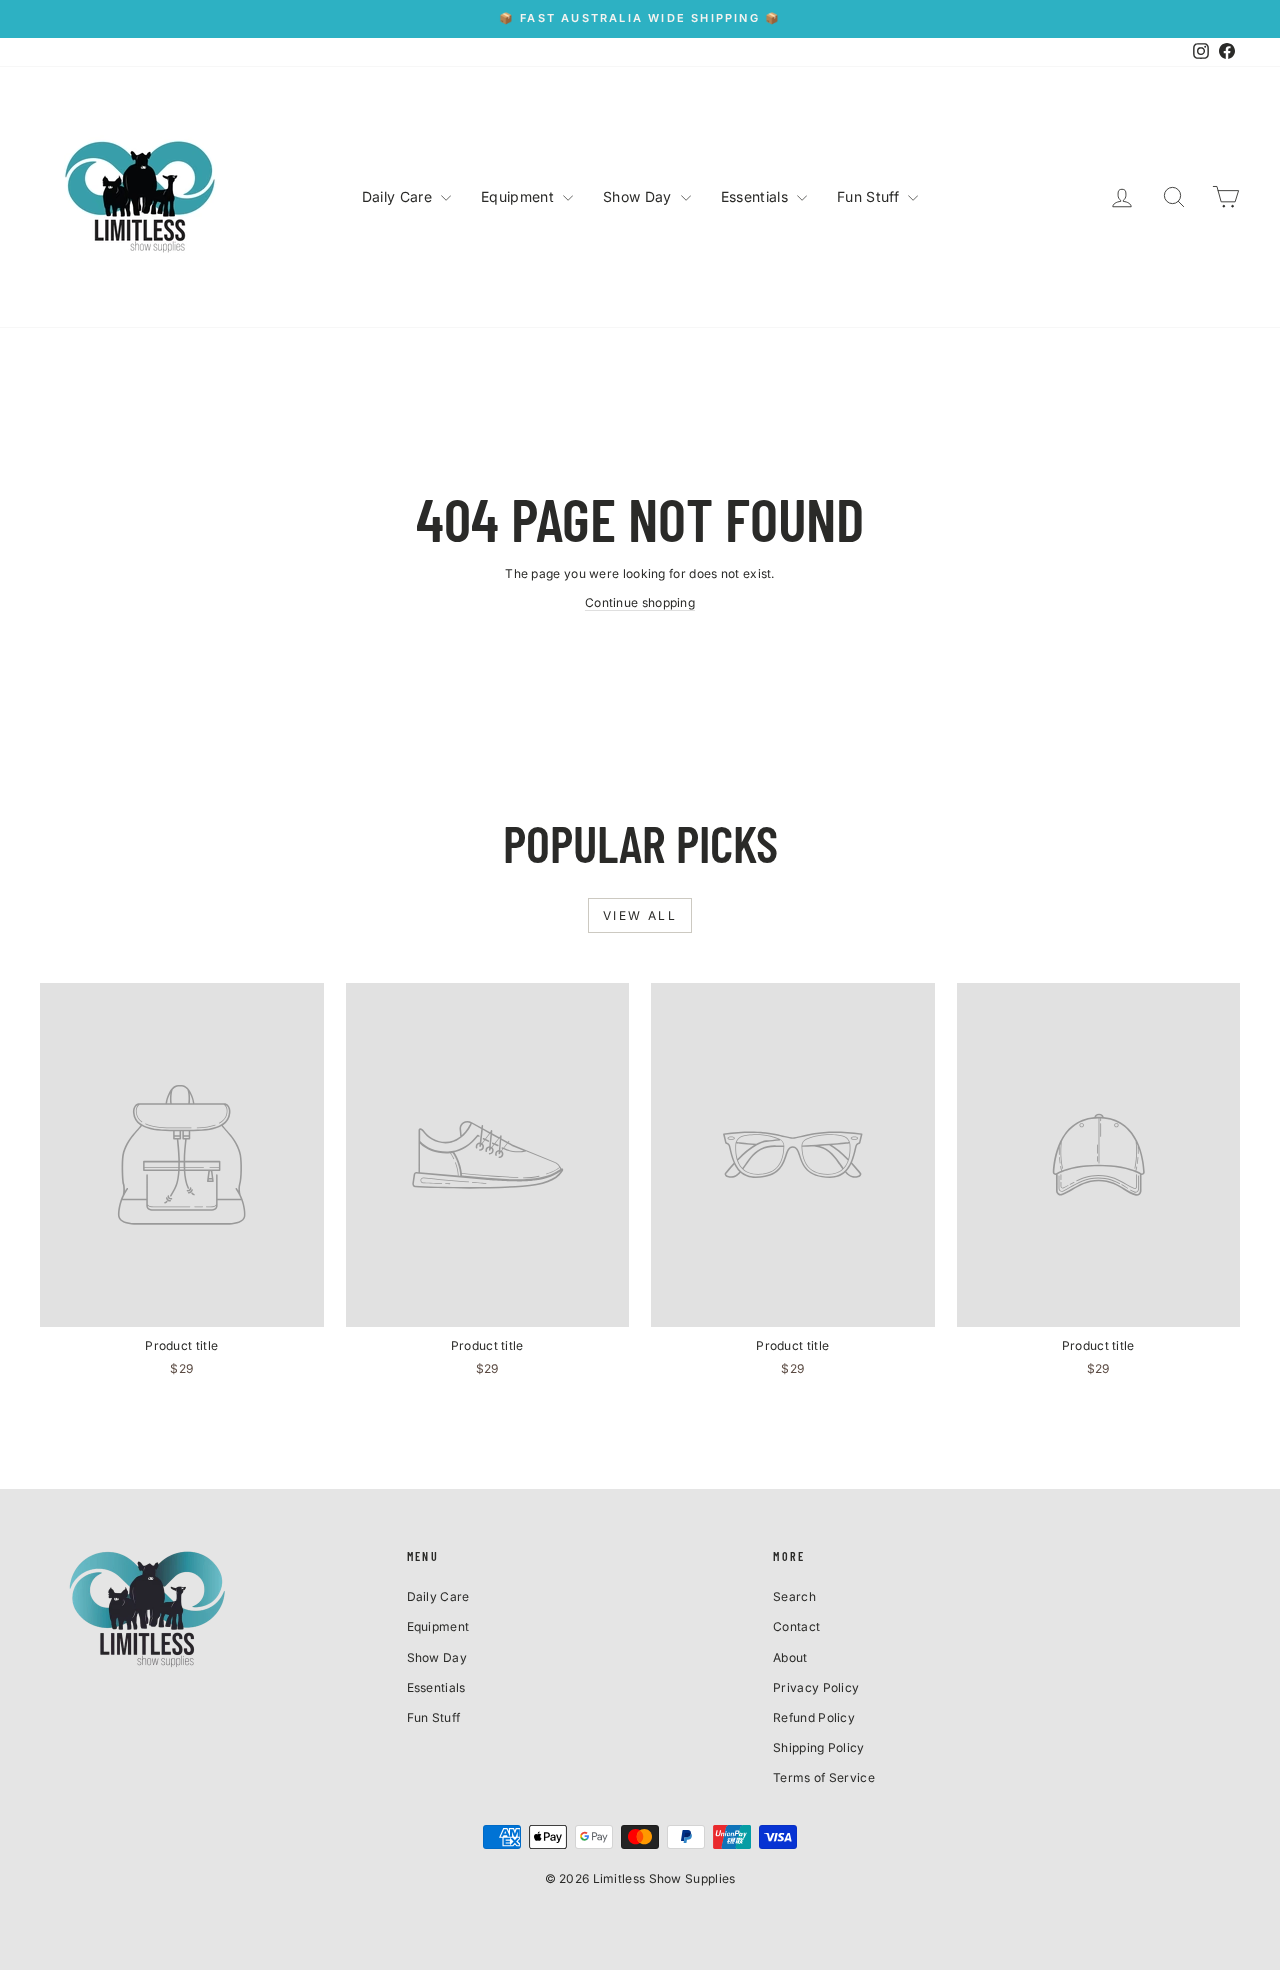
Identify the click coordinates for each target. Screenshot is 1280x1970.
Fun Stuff (870, 196)
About (790, 1657)
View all (640, 915)
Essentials (756, 196)
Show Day (639, 196)
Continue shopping (640, 602)
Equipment (519, 196)
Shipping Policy (819, 1747)
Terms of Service (824, 1777)
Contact (796, 1626)
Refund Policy (814, 1717)
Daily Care (399, 196)
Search (794, 1596)
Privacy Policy (816, 1687)
